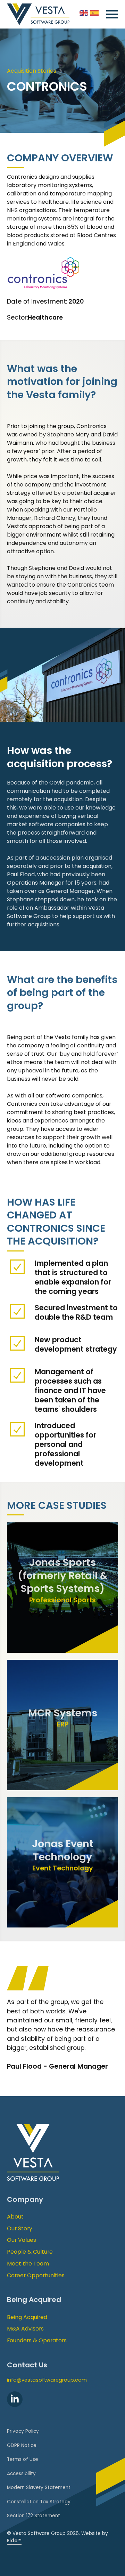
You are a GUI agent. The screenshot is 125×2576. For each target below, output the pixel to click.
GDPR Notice (22, 2445)
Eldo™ (14, 2541)
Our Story (20, 2228)
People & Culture (30, 2252)
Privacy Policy (23, 2431)
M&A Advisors (25, 2329)
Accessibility (21, 2474)
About (15, 2217)
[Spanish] (95, 12)
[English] (84, 12)
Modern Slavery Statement (39, 2488)
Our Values (22, 2240)
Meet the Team (28, 2264)
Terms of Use (23, 2459)
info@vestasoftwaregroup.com (47, 2380)
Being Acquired (27, 2317)
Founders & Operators (37, 2340)
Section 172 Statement (34, 2516)
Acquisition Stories (32, 71)
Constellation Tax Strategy (39, 2502)
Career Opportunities (36, 2275)
